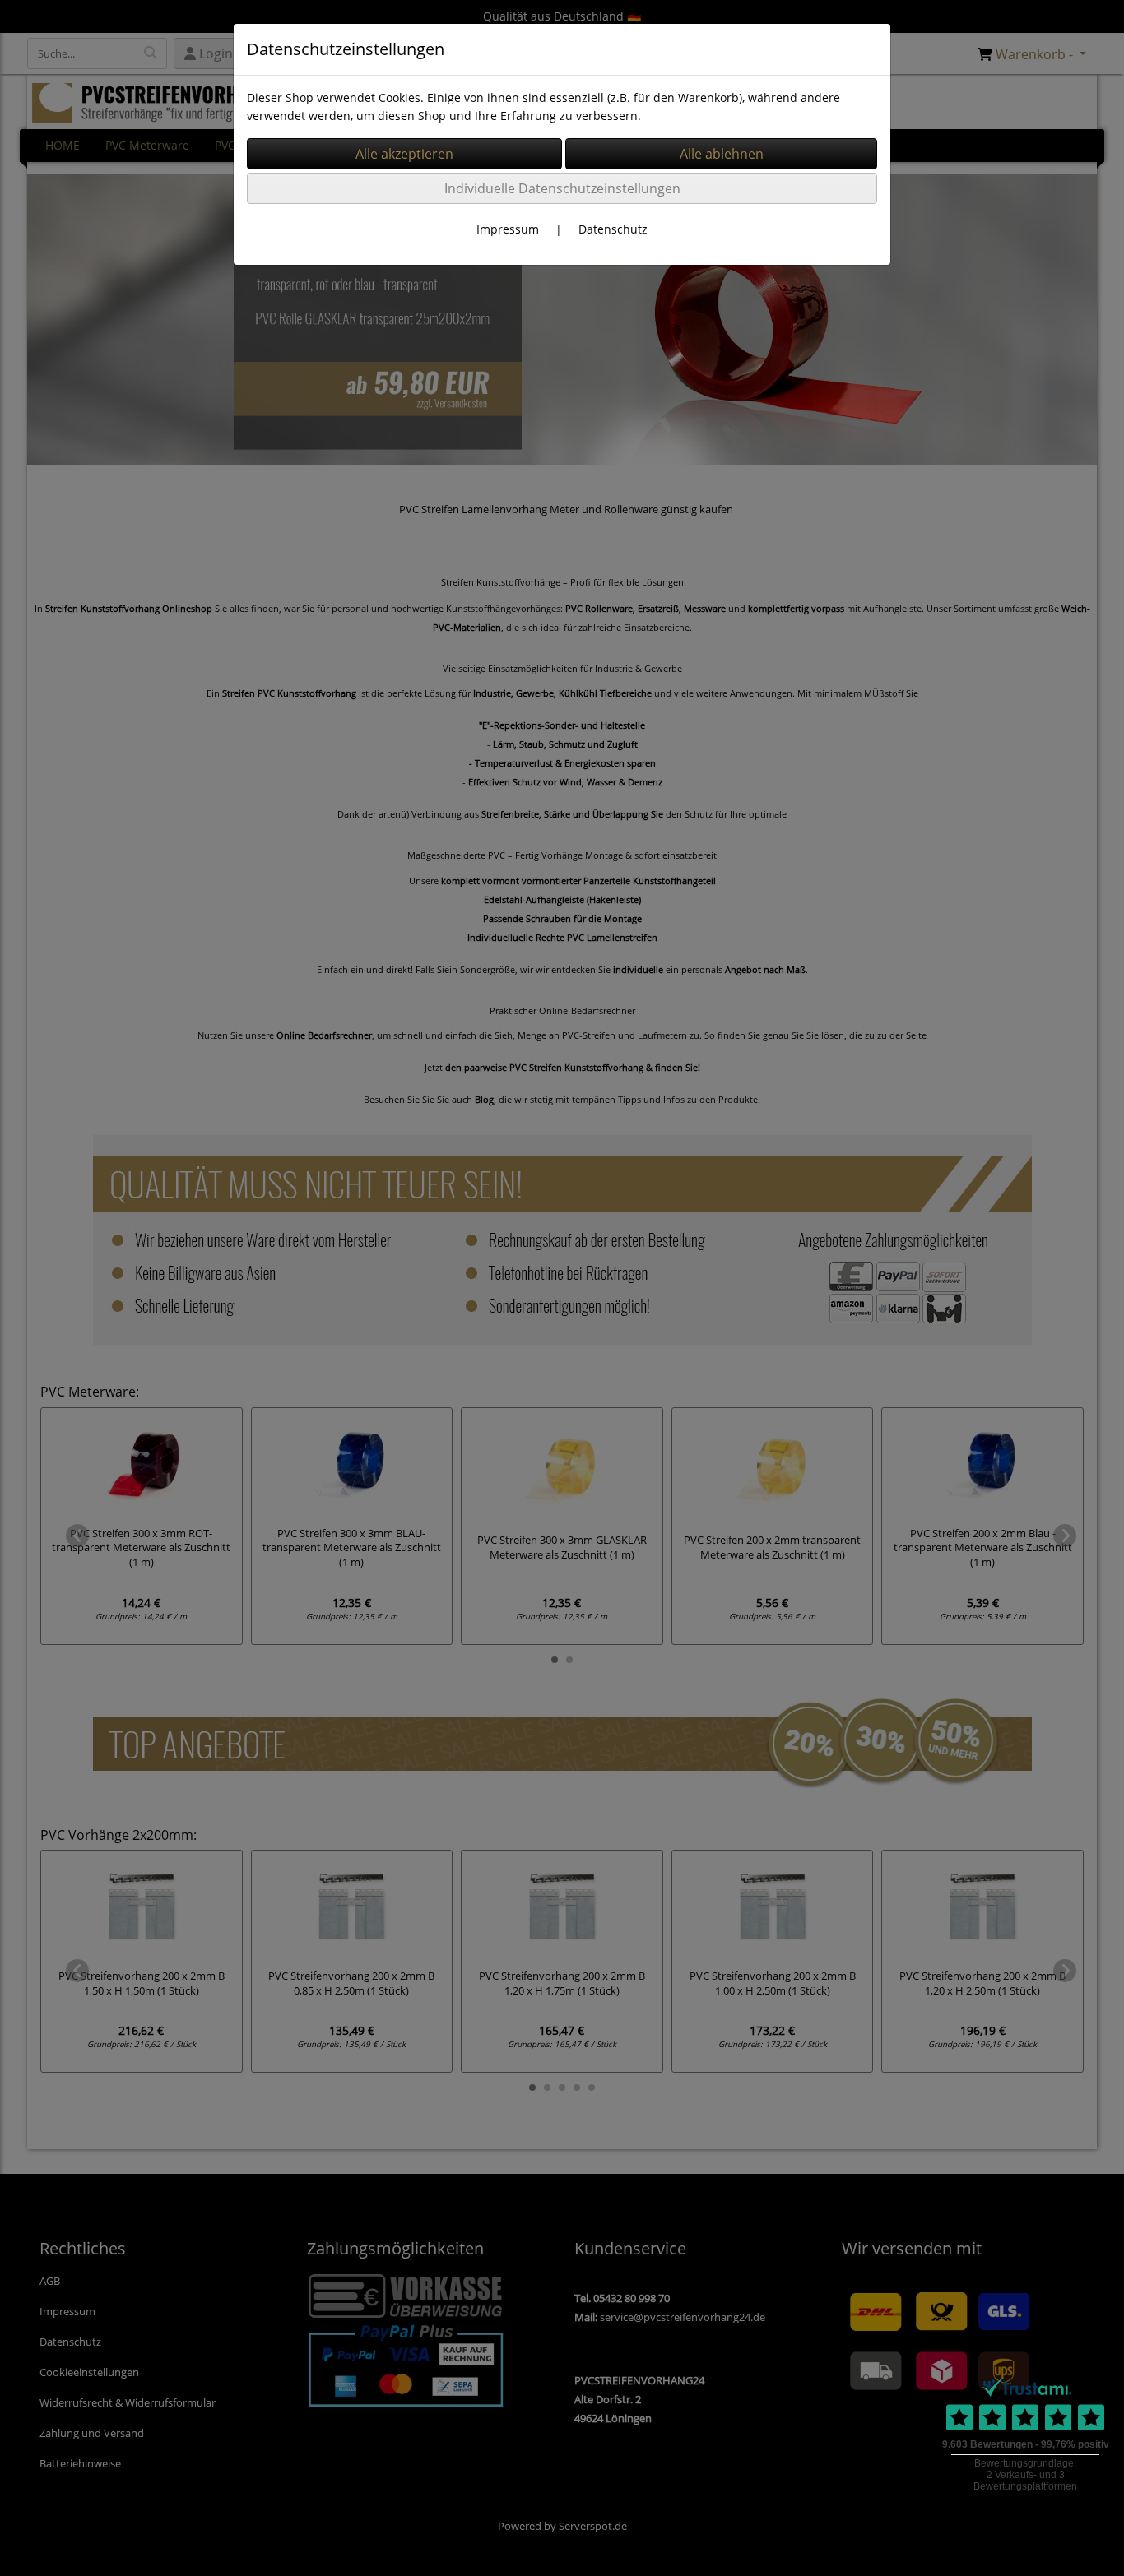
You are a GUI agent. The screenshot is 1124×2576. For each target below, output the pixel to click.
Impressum (508, 229)
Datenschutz (613, 229)
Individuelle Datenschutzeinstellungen (562, 188)
